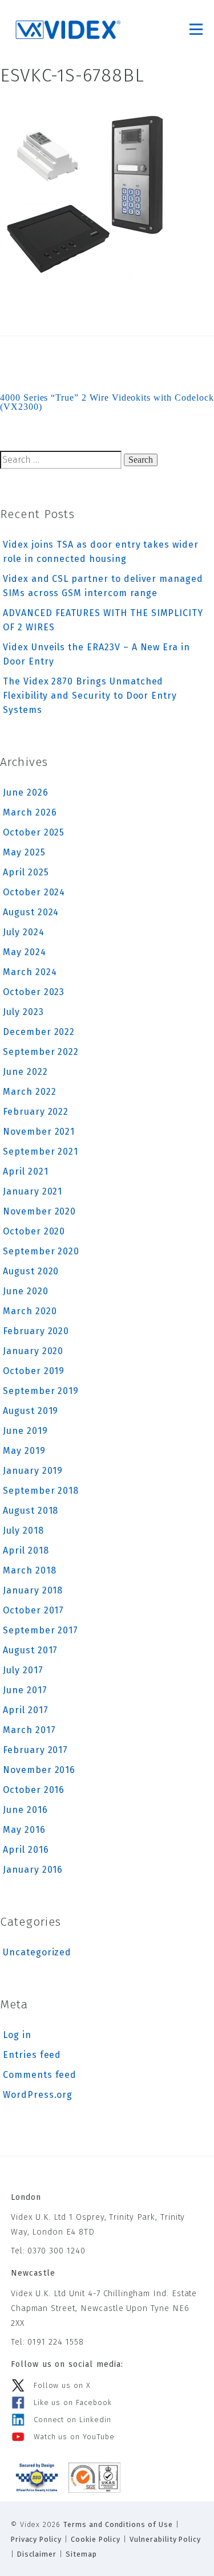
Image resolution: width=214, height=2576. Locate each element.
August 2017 (30, 1650)
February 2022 (36, 1112)
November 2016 (39, 1770)
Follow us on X (62, 2385)
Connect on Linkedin (72, 2420)
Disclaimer (37, 2554)
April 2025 (26, 872)
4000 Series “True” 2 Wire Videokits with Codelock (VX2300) (107, 402)
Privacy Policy (36, 2539)
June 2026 (26, 792)
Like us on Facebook (73, 2402)
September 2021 (41, 1152)
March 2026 (30, 812)
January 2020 (33, 1351)
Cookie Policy (96, 2539)
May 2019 (24, 1451)
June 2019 (25, 1431)
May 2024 (25, 952)
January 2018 (33, 1590)
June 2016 (25, 1810)
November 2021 (39, 1132)
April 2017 (26, 1710)
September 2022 (41, 1052)
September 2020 (41, 1251)
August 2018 (31, 1511)
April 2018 (26, 1550)
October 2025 (34, 832)
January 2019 (33, 1471)
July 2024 (24, 932)
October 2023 (34, 992)
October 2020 (34, 1231)
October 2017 (33, 1610)
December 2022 (39, 1032)
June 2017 (25, 1690)
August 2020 (31, 1271)
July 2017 (23, 1670)
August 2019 (31, 1411)
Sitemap (81, 2554)
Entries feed (32, 2055)
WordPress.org (38, 2095)
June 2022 (25, 1072)
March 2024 (30, 972)
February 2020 (36, 1331)
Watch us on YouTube (74, 2437)
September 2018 (41, 1491)
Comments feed (40, 2075)
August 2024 (31, 912)
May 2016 (24, 1830)
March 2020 (30, 1311)
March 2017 (29, 1730)
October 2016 (34, 1790)
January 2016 (33, 1870)
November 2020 (39, 1211)
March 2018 (30, 1570)
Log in (17, 2035)
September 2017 (41, 1630)
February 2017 (35, 1750)
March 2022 (30, 1092)
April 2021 (26, 1171)
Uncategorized (37, 1952)
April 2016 (26, 1850)
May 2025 (24, 852)
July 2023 (23, 1012)
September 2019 (41, 1391)
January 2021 (33, 1191)
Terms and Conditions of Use (118, 2524)
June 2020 (26, 1291)
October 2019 (34, 1371)
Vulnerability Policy (165, 2539)
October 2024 (34, 892)
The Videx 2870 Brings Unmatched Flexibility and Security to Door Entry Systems (90, 696)
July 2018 (23, 1530)
